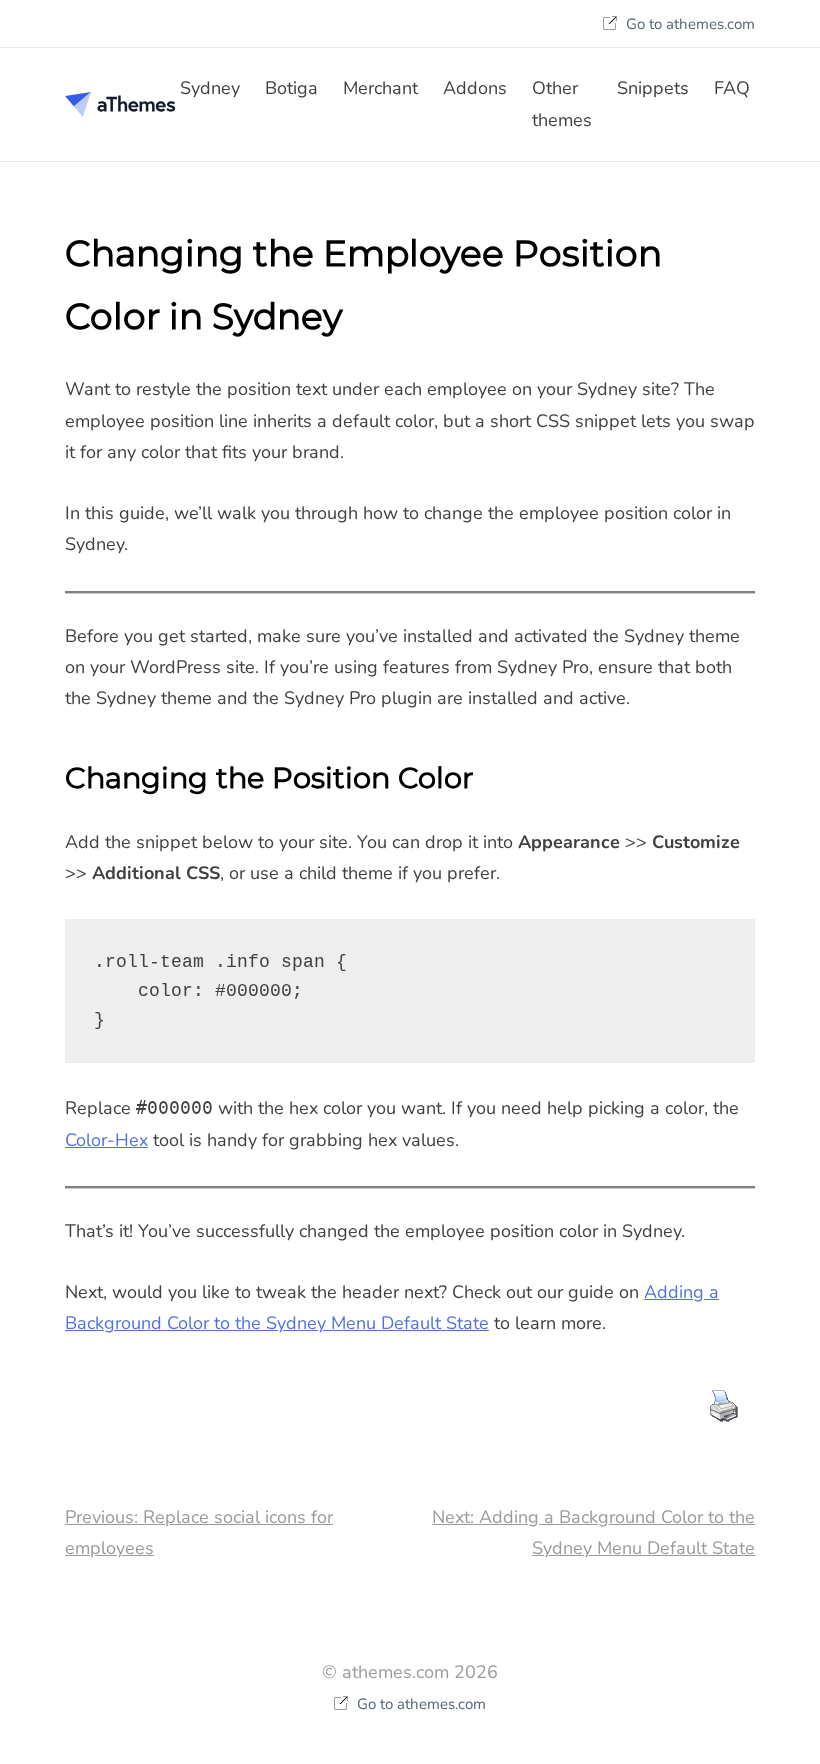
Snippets (653, 88)
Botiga (291, 88)
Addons (475, 88)
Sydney (210, 88)
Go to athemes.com (688, 24)
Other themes (562, 103)
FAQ (732, 88)
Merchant (380, 88)
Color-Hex (106, 1140)
